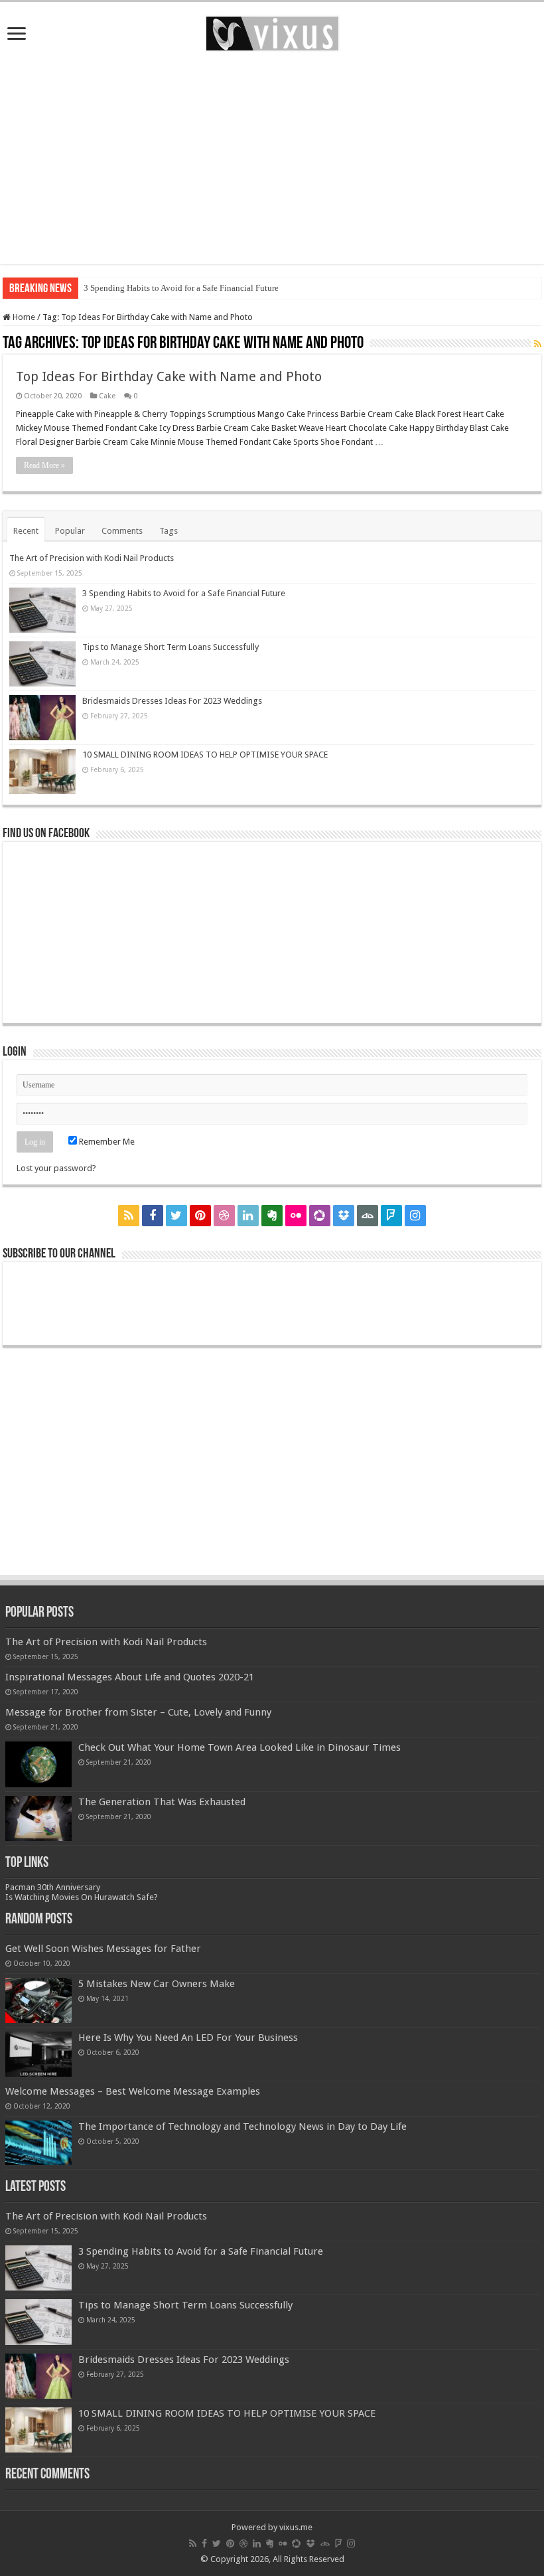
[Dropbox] (344, 1216)
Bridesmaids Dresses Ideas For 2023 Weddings (172, 701)
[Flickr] (296, 1216)
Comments (122, 531)
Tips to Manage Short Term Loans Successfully (170, 647)
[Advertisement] (272, 158)
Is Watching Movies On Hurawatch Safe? (82, 1897)
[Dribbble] (224, 1216)
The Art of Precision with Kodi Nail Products (92, 558)
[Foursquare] (391, 1216)
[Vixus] (272, 31)
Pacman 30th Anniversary (53, 1887)
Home (23, 317)
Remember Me (106, 1142)
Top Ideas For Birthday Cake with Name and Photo (169, 376)
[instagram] (415, 1216)
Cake (107, 396)
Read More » (44, 465)
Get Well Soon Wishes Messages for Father (103, 1949)
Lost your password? (56, 1168)
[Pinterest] (200, 1216)
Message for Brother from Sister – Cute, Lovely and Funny (138, 1712)
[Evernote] (272, 1216)
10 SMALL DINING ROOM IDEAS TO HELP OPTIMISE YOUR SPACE (205, 755)
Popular (70, 531)
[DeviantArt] (368, 1216)
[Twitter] (176, 1216)
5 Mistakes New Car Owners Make (157, 1984)
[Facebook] (153, 1216)
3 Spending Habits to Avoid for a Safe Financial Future (181, 288)
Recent (26, 531)
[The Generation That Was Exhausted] (38, 1818)
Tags (169, 531)
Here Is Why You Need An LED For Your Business (188, 2038)
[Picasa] (320, 1216)
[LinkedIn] (248, 1216)
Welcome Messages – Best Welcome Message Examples (133, 2091)
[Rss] (129, 1216)
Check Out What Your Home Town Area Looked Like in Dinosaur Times (239, 1747)
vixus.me (296, 2527)
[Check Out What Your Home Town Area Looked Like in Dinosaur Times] (38, 1764)
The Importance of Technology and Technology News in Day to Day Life (242, 2127)
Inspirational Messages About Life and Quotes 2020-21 (130, 1677)
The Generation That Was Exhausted (162, 1802)
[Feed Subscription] (538, 344)
